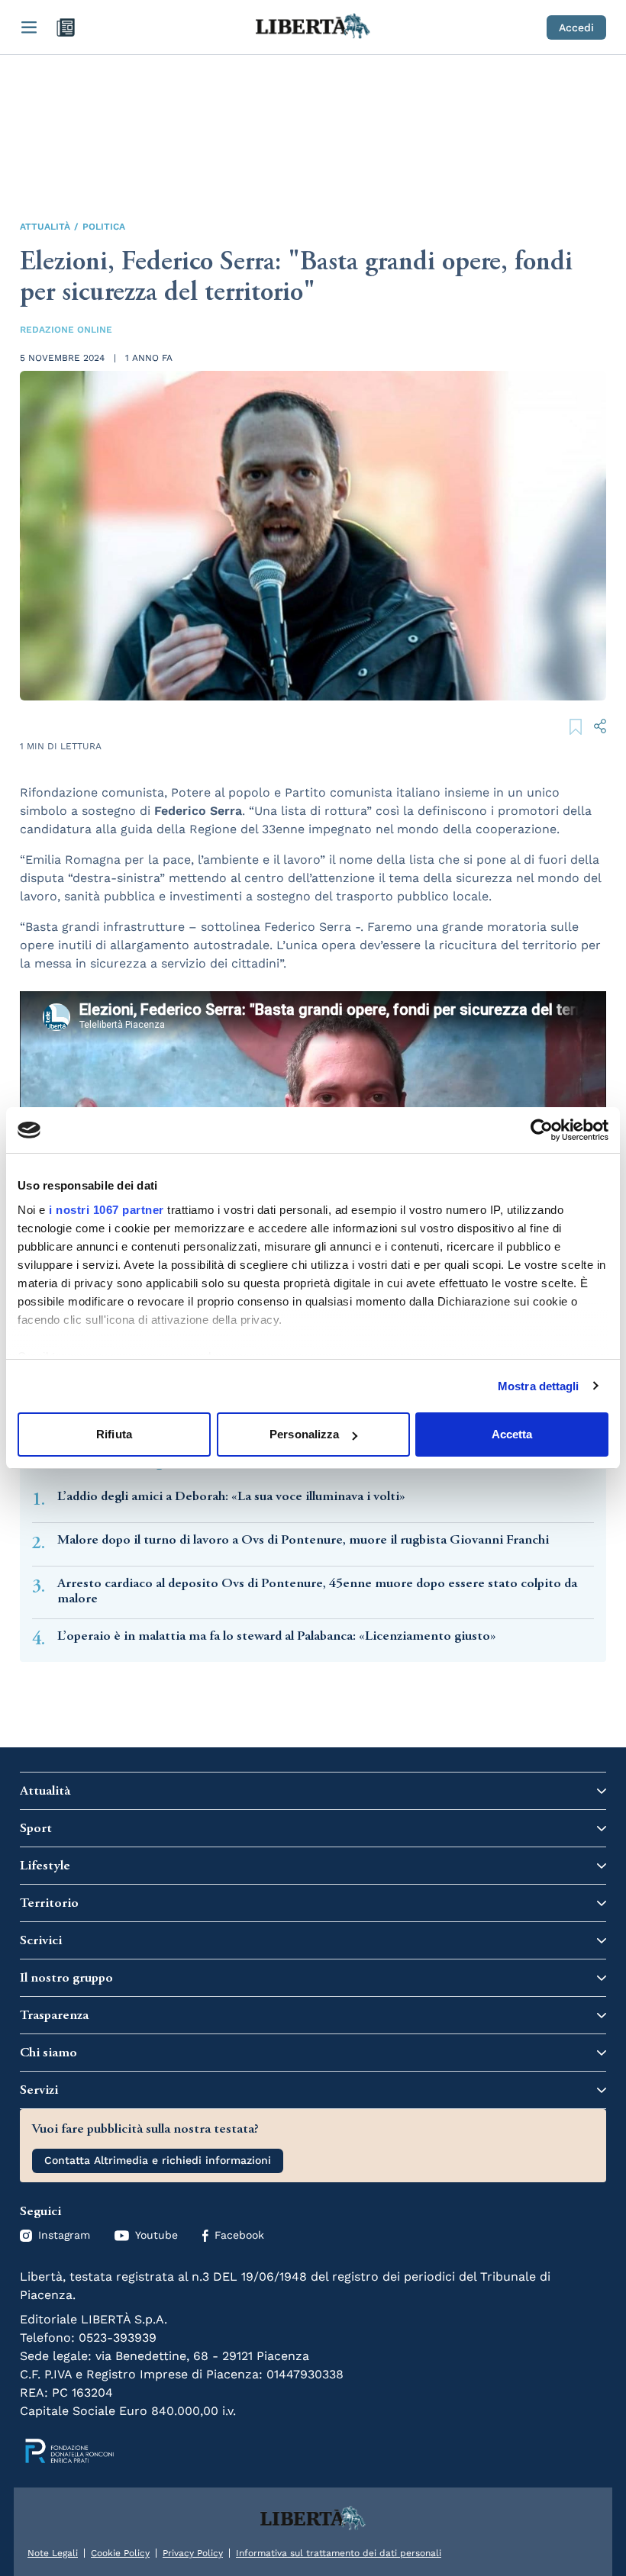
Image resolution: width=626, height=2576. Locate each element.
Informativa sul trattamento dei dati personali (339, 2553)
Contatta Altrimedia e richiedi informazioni (158, 2160)
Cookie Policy (120, 2553)
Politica (104, 227)
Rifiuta (114, 1434)
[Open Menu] (29, 27)
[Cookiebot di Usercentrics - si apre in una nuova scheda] (542, 1130)
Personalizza (304, 1434)
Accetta (512, 1434)
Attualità (45, 227)
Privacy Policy (193, 2553)
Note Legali (53, 2553)
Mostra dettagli (539, 1386)
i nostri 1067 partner (106, 1210)
